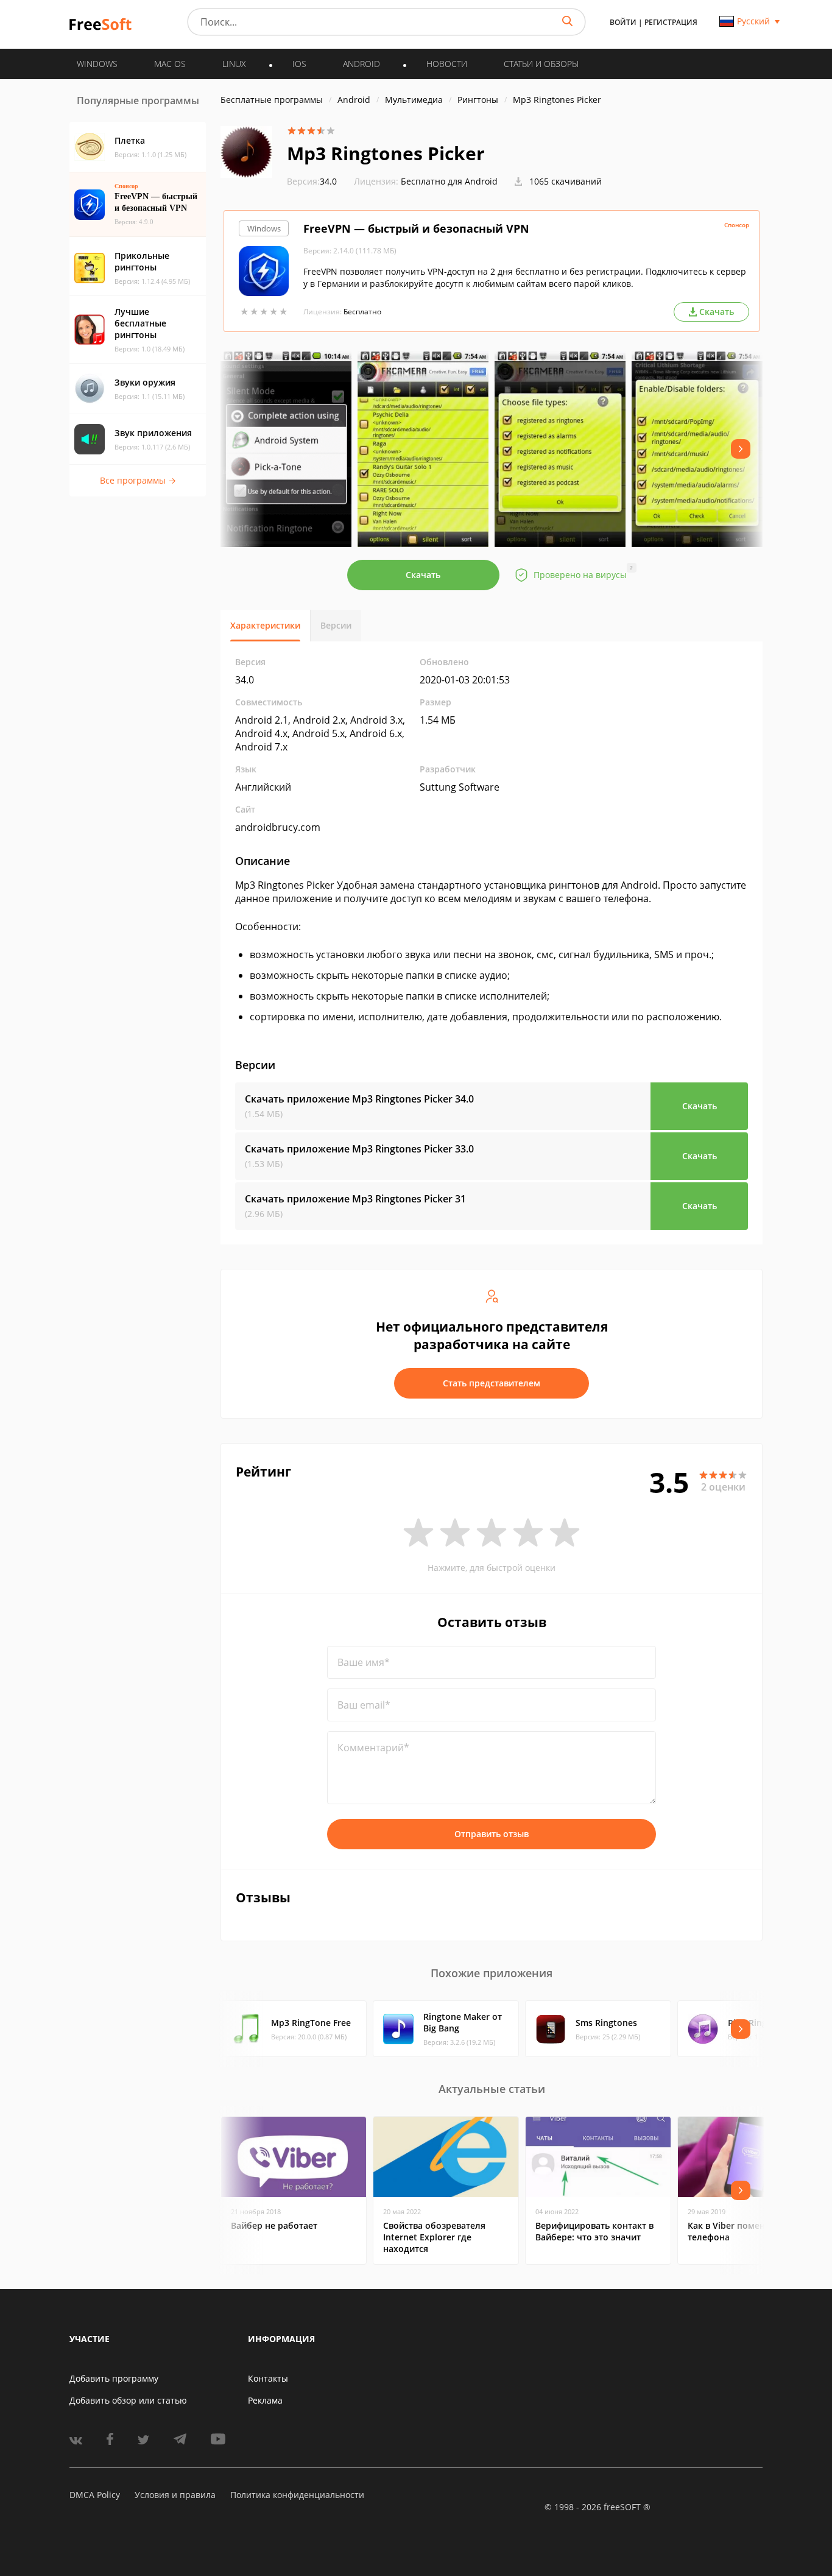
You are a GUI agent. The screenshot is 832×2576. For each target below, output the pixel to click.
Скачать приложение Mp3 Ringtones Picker (359, 1099)
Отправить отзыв (492, 1834)
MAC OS (170, 64)
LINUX (234, 64)
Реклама (265, 2400)
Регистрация (671, 22)
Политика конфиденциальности (297, 2495)
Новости (447, 64)
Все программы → (138, 480)
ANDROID (361, 64)
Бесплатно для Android (449, 181)
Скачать (423, 575)
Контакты (268, 2378)
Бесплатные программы (272, 100)
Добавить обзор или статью (128, 2400)
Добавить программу (114, 2378)
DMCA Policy (95, 2495)
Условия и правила (175, 2495)
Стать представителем (492, 1383)
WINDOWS (97, 64)
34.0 (312, 181)
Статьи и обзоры (541, 64)
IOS (299, 64)
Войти (623, 22)
